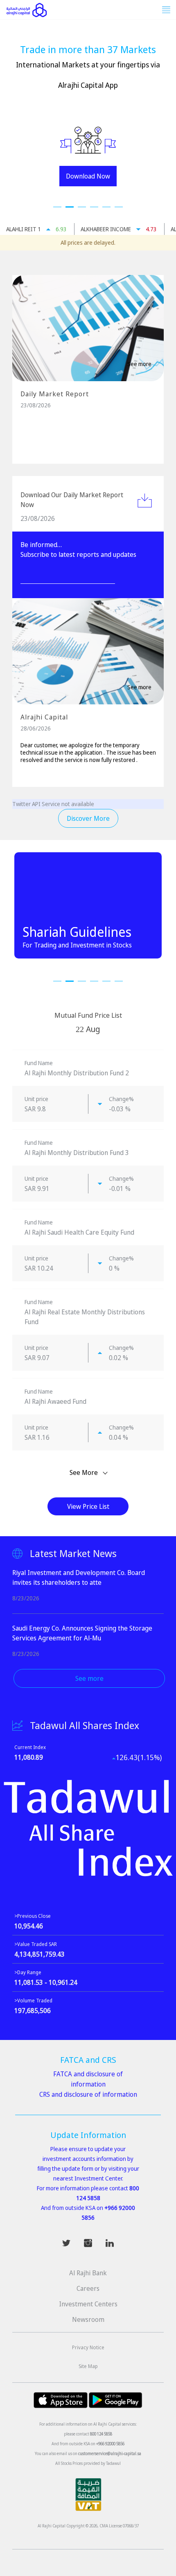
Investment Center (98, 2178)
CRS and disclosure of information (88, 2094)
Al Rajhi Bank (88, 2273)
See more (139, 364)
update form (78, 2168)
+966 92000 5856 (110, 2444)
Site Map (88, 2366)
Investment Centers (88, 2304)
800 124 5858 (101, 2434)
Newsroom (88, 2319)
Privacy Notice (88, 2347)
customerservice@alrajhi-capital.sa (110, 2453)
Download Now (88, 176)
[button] (57, 207)
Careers (88, 2288)
